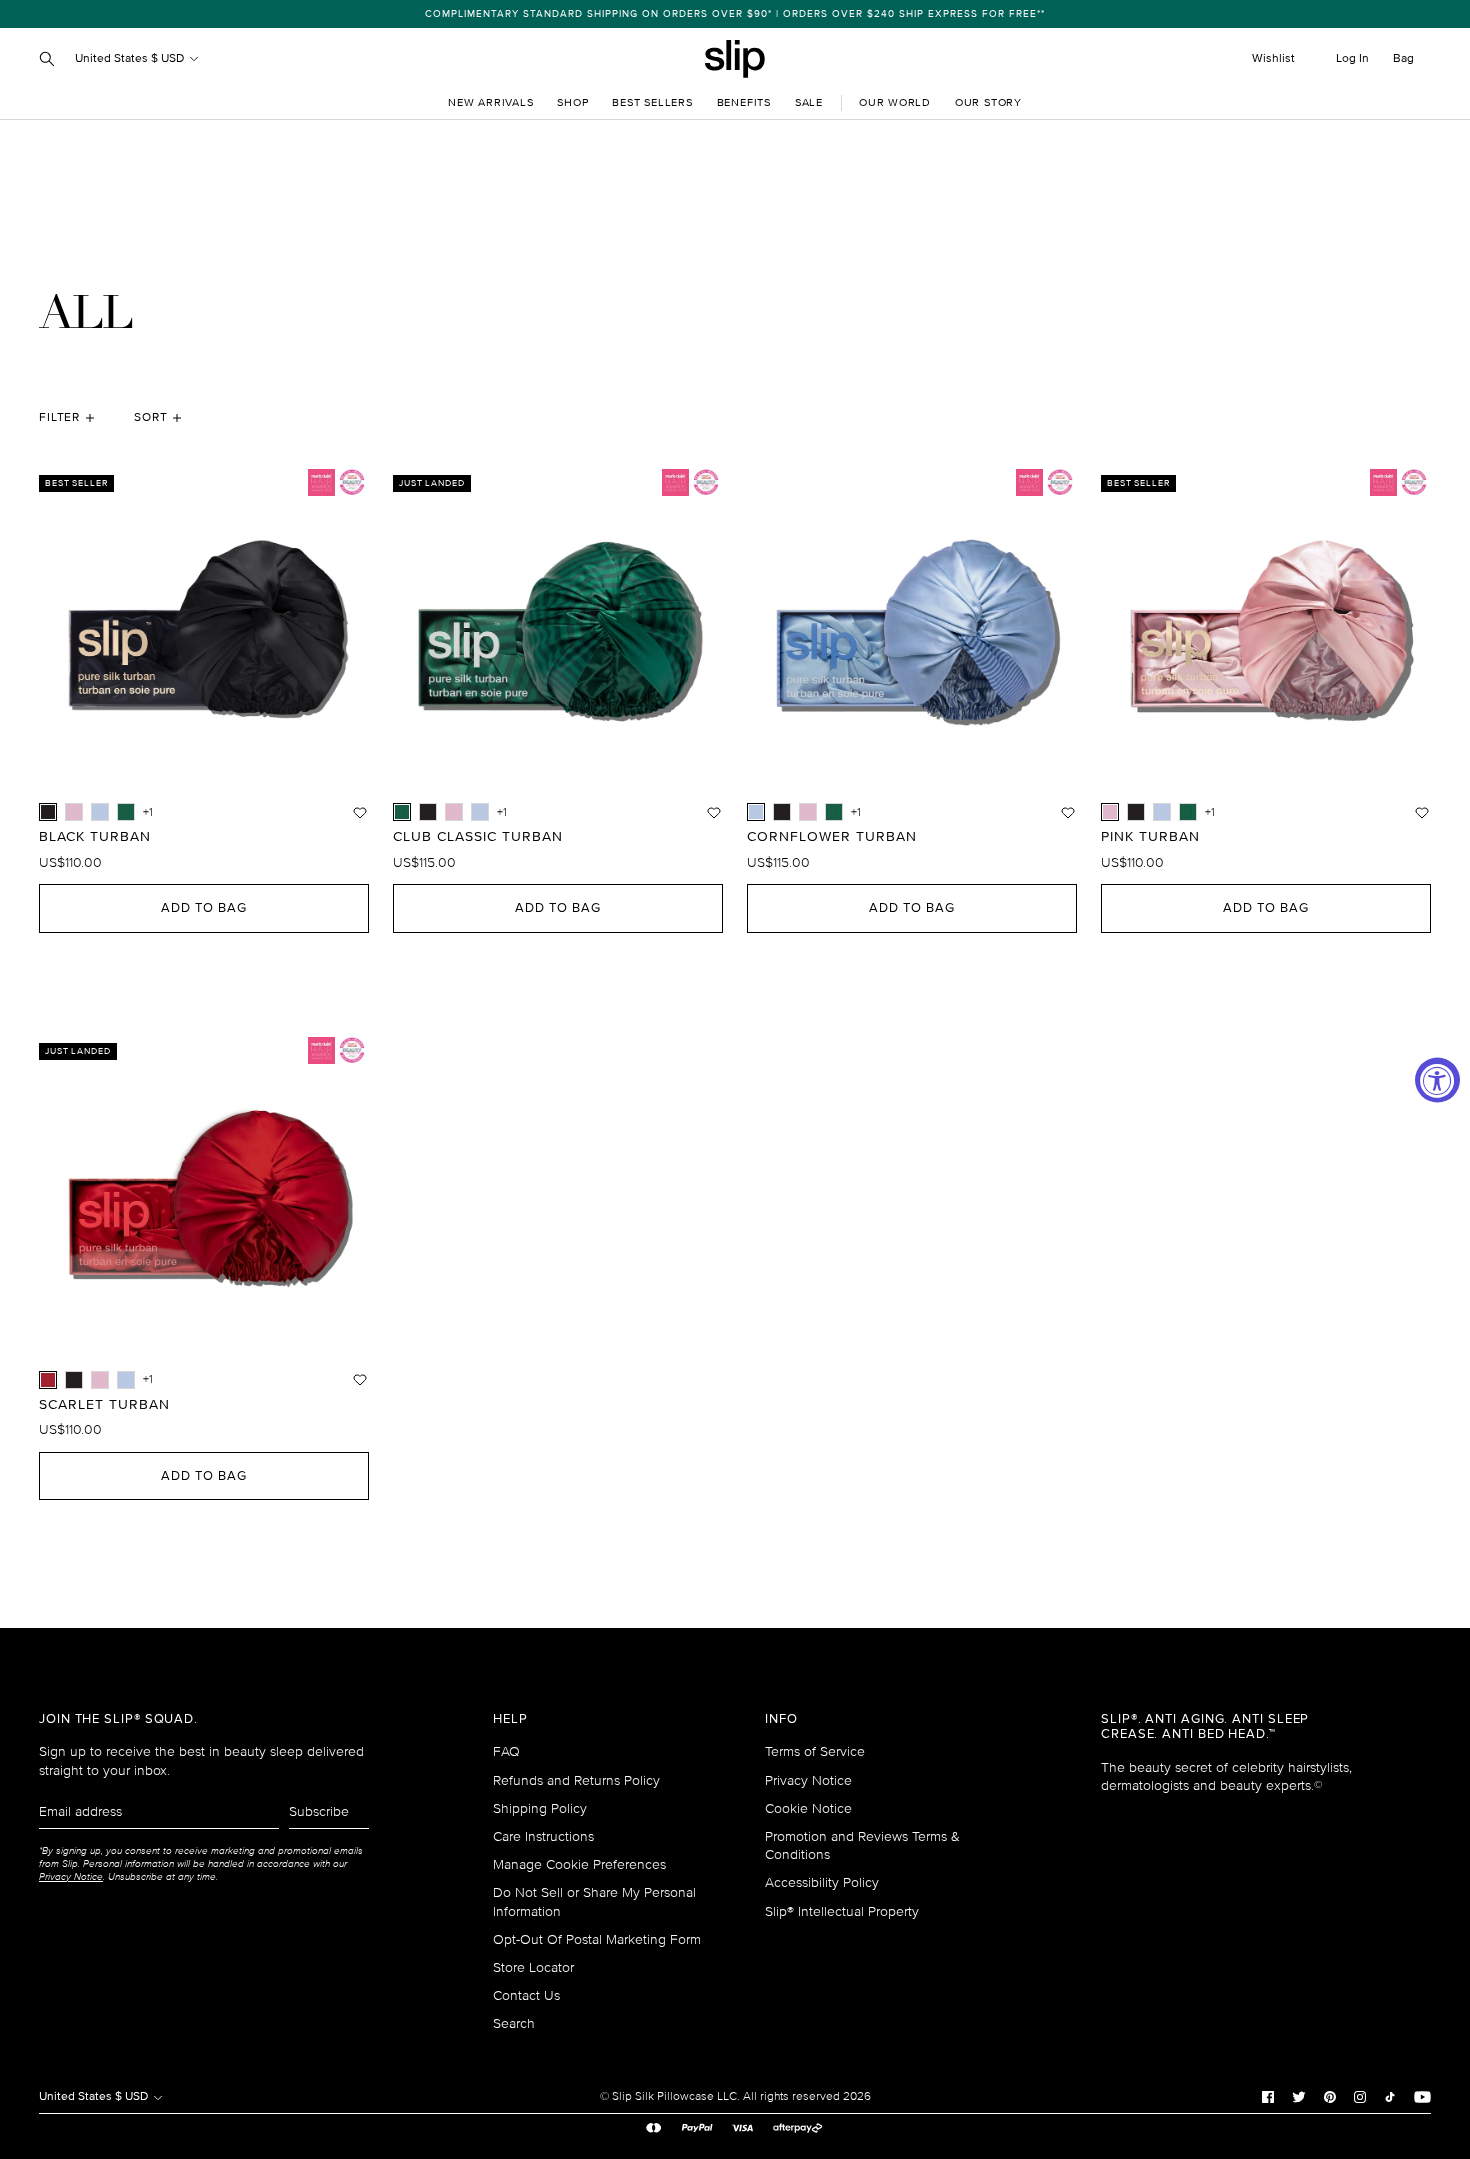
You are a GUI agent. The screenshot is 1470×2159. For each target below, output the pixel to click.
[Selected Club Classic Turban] (402, 812)
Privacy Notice (808, 1780)
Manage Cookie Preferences (579, 1864)
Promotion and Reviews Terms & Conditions (862, 1845)
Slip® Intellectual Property (842, 1911)
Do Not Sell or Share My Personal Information (594, 1901)
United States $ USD (131, 58)
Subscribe (319, 1811)
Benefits (744, 102)
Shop (572, 102)
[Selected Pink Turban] (1110, 812)
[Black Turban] (428, 812)
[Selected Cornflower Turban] (756, 812)
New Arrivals (490, 102)
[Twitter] (1299, 2096)
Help (510, 1719)
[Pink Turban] (74, 812)
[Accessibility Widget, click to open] (1437, 1079)
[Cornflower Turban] (100, 812)
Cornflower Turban (832, 837)
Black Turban (95, 837)
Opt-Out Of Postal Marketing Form (597, 1939)
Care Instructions (543, 1836)
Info (781, 1719)
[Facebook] (1268, 2096)
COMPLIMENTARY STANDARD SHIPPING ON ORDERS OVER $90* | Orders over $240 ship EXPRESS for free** (735, 14)
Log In (1352, 58)
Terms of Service (815, 1751)
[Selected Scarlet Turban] (48, 1380)
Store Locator (533, 1967)
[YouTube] (1422, 2096)
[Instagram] (1360, 2096)
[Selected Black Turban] (48, 812)
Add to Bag (204, 908)
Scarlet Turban (104, 1405)
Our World (895, 102)
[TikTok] (1390, 2096)
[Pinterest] (1330, 2096)
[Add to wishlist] (360, 812)
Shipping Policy (540, 1808)
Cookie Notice (808, 1808)
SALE (809, 102)
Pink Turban (1150, 837)
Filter (59, 417)
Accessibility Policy (822, 1882)
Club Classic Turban (478, 837)
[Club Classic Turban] (126, 812)
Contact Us (526, 1995)
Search (514, 2023)
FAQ (506, 1751)
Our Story (988, 102)
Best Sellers (652, 102)
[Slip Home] (735, 59)
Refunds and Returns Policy (576, 1780)
